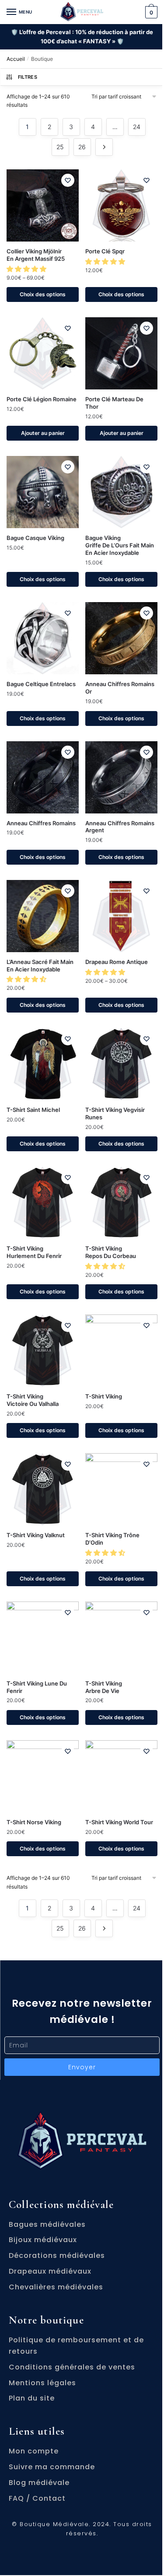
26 (82, 147)
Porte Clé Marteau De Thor (114, 403)
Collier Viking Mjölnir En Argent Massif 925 (36, 255)
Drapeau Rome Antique (117, 962)
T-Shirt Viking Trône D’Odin (112, 1539)
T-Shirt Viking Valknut (36, 1535)
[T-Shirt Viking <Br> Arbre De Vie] (121, 1638)
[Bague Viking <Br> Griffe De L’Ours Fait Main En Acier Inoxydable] (121, 492)
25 (60, 147)
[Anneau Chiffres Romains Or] (121, 638)
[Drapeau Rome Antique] (121, 916)
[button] (27, 269)
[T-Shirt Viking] (121, 1351)
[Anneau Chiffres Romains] (43, 777)
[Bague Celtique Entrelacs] (43, 638)
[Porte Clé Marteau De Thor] (121, 353)
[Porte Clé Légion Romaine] (43, 353)
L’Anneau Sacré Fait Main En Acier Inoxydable (40, 966)
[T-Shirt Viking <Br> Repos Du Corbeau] (121, 1203)
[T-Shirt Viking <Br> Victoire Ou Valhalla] (43, 1351)
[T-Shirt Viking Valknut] (43, 1489)
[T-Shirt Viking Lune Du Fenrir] (43, 1638)
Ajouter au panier (43, 433)
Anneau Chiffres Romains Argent (120, 827)
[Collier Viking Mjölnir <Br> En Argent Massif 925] (43, 205)
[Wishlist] (68, 180)
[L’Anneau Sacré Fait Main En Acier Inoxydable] (43, 916)
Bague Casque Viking (35, 538)
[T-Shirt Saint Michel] (43, 1064)
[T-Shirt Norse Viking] (43, 1776)
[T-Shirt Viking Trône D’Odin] (121, 1489)
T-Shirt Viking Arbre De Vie (104, 1687)
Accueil (16, 59)
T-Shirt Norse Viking (34, 1822)
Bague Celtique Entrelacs (41, 684)
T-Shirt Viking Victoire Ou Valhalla (33, 1400)
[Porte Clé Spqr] (121, 205)
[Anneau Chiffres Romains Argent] (121, 777)
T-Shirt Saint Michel (33, 1110)
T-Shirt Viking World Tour (119, 1822)
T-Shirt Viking (104, 1396)
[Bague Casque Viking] (43, 492)
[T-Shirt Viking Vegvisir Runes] (121, 1064)
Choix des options (43, 294)
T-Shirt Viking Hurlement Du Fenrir (34, 1252)
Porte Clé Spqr (105, 251)
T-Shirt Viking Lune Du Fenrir (37, 1687)
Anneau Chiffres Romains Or (120, 688)
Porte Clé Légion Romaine (42, 399)
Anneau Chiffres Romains (41, 823)
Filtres (28, 77)
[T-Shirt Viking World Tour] (121, 1776)
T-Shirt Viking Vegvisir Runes (115, 1113)
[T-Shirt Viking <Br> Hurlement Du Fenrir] (43, 1203)
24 (137, 127)
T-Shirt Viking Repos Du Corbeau (111, 1252)
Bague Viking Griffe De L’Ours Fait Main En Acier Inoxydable (120, 545)
